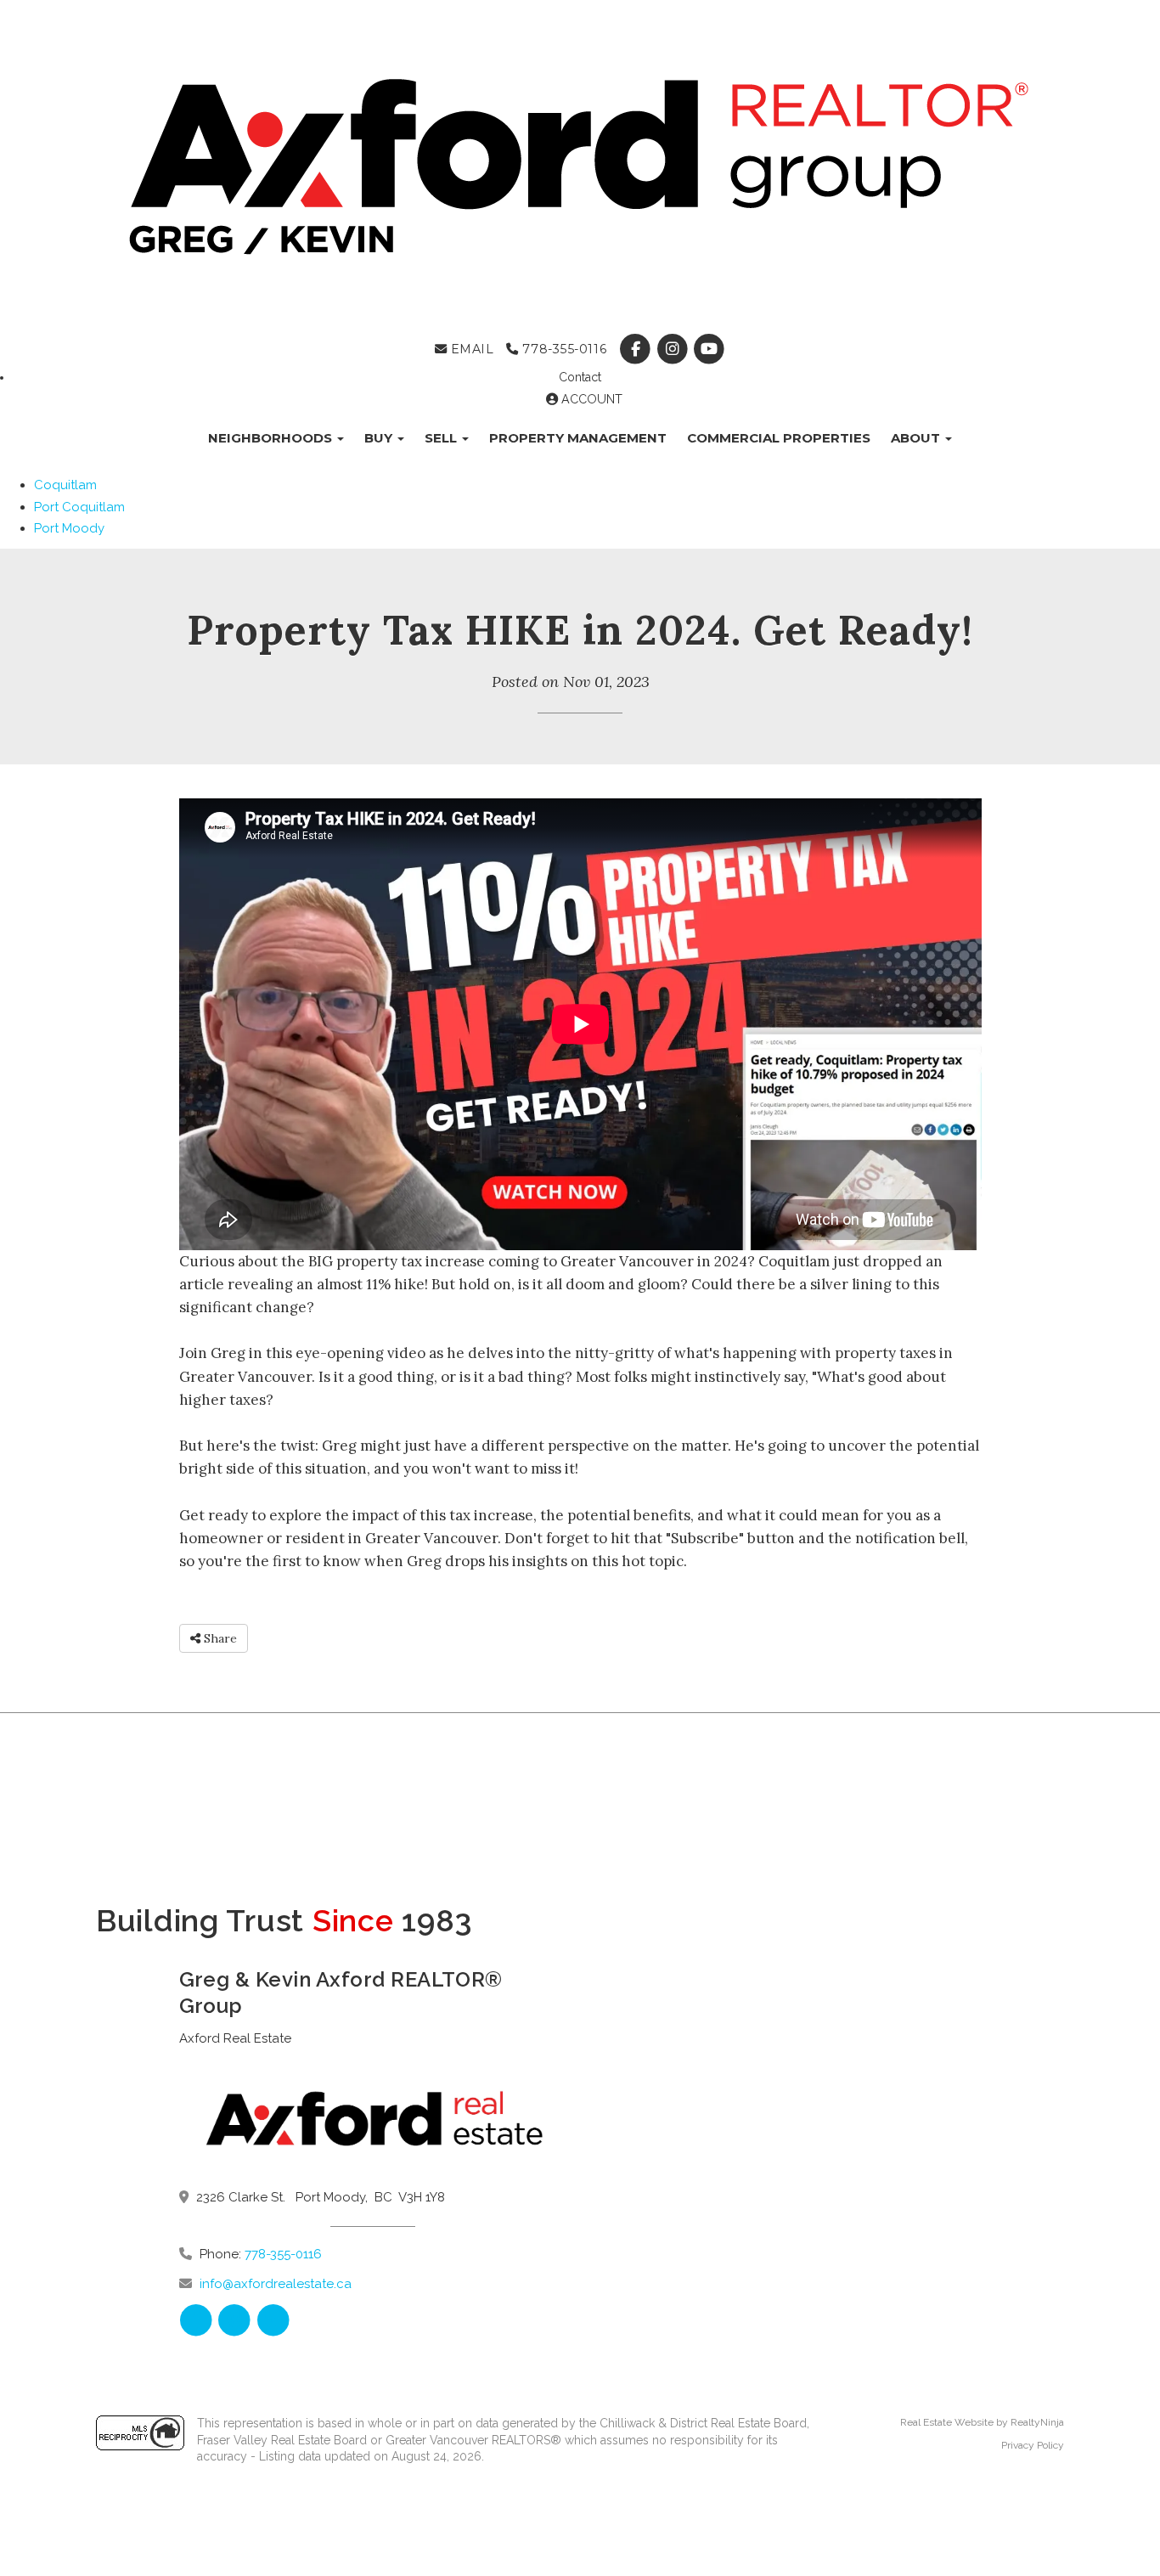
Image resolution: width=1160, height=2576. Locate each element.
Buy (380, 438)
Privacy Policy (1033, 2445)
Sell (442, 438)
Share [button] (219, 1638)
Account (590, 399)
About (917, 438)
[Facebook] (637, 349)
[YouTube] (709, 349)
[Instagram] (674, 349)
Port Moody (69, 528)
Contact (580, 377)
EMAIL (470, 349)
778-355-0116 (563, 349)
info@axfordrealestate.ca (276, 2284)
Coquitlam (65, 485)
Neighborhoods (272, 438)
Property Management (578, 438)
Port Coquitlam (79, 507)
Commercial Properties (779, 438)
